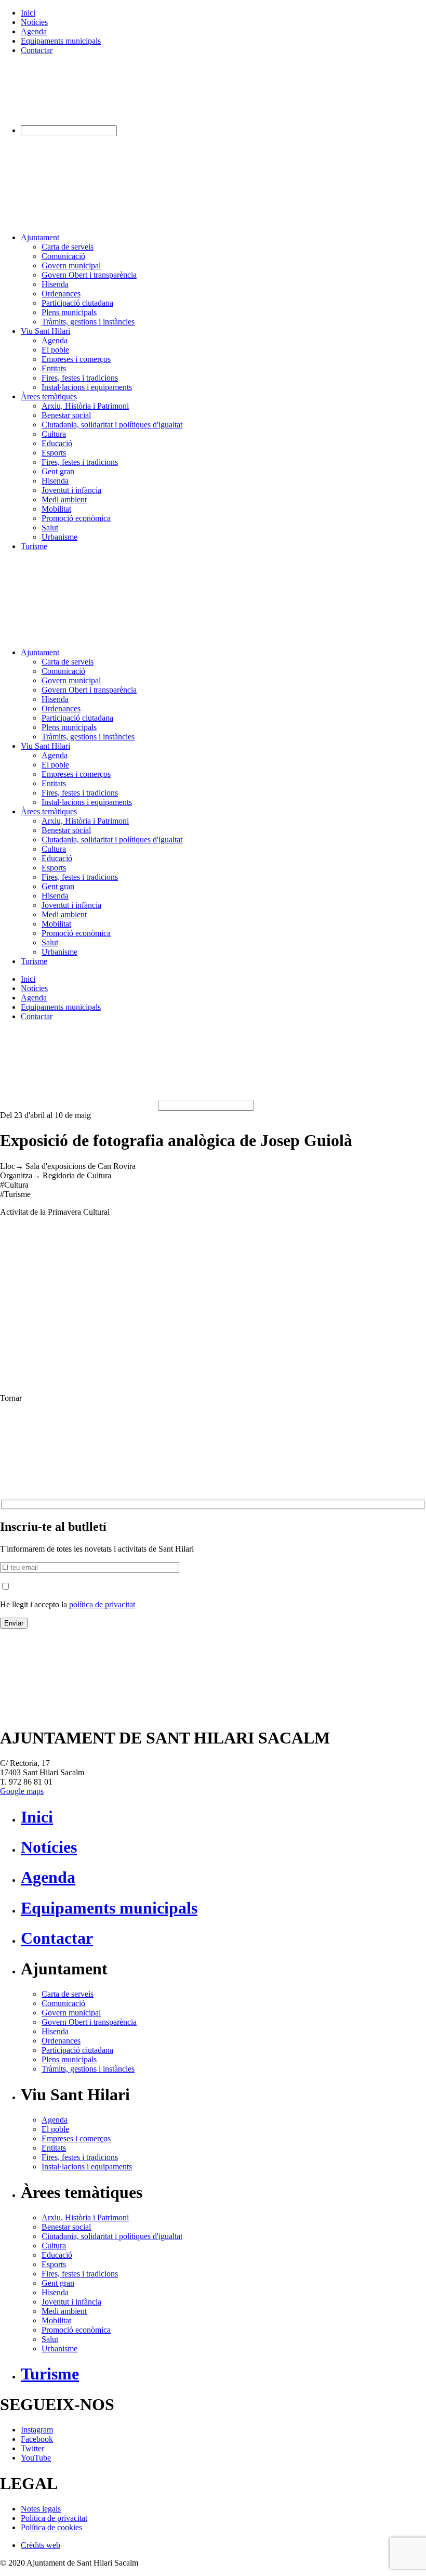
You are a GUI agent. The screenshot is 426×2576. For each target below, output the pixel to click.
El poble (55, 350)
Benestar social (66, 415)
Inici (28, 13)
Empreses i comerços (76, 359)
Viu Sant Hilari (45, 331)
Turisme (34, 546)
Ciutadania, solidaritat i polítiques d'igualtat (112, 425)
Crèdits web (41, 2545)
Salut (50, 528)
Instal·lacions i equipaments (87, 387)
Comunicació (63, 256)
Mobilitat (56, 509)
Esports (54, 453)
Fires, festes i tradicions (80, 378)
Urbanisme (59, 537)
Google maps (22, 1791)
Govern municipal (71, 265)
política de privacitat (102, 1604)
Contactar (37, 50)
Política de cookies (51, 2527)
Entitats (54, 368)
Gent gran (58, 471)
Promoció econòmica (76, 518)
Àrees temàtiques (49, 396)
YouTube (36, 2458)
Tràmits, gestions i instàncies (88, 322)
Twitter (32, 2448)
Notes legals (41, 2509)
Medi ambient (64, 499)
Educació (57, 443)
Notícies (34, 22)
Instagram (37, 2430)
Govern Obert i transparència (89, 275)
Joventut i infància (71, 490)
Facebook (37, 2439)
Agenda (34, 31)
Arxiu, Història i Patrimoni (85, 406)
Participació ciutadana (77, 303)
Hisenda (55, 284)
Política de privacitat (54, 2518)
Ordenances (61, 294)
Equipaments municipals (61, 41)
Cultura (54, 434)
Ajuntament (40, 237)
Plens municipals (69, 312)
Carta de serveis (68, 247)
